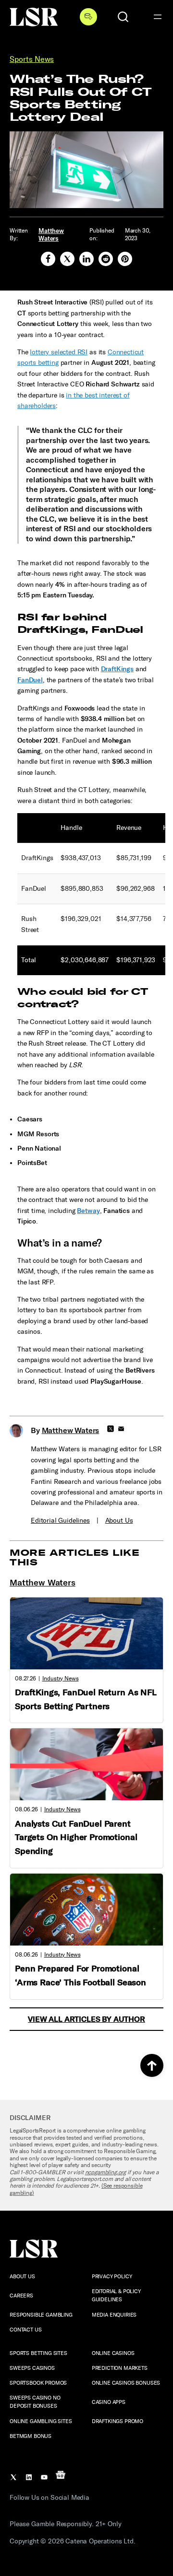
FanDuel (30, 680)
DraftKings (117, 669)
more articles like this (75, 1557)
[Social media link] (48, 259)
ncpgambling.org (106, 2172)
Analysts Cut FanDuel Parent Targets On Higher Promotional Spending (76, 1838)
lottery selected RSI (59, 352)
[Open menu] (158, 17)
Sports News (32, 59)
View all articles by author (86, 2019)
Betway (88, 1211)
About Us (119, 1521)
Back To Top (152, 2065)
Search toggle (123, 17)
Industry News (61, 1678)
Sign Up (88, 17)
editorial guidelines (60, 1521)
